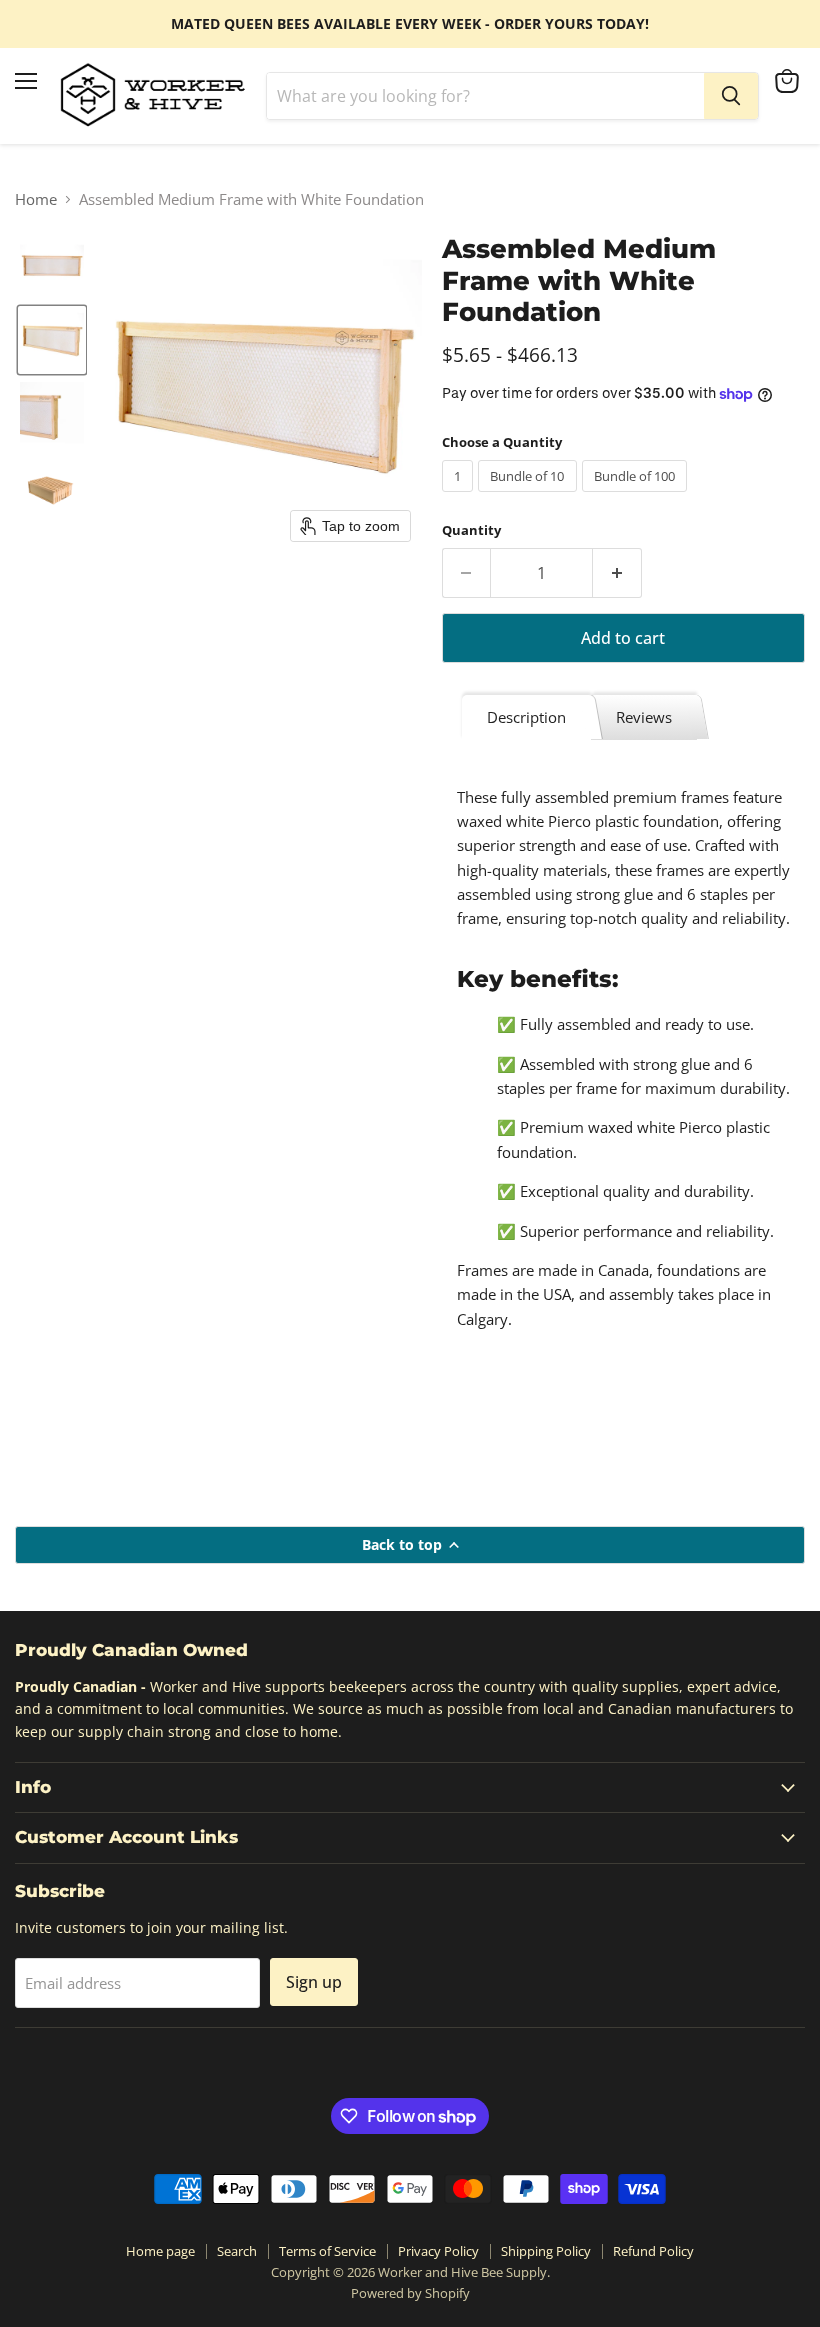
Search (237, 2251)
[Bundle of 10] (530, 496)
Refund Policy (653, 2251)
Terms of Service (327, 2251)
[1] (460, 496)
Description (526, 717)
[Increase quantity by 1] (617, 573)
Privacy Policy (438, 2251)
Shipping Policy (546, 2251)
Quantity (471, 530)
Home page (160, 2251)
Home (36, 199)
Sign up (314, 1982)
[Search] (731, 96)
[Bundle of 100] (637, 496)
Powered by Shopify (410, 2293)
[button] (52, 266)
